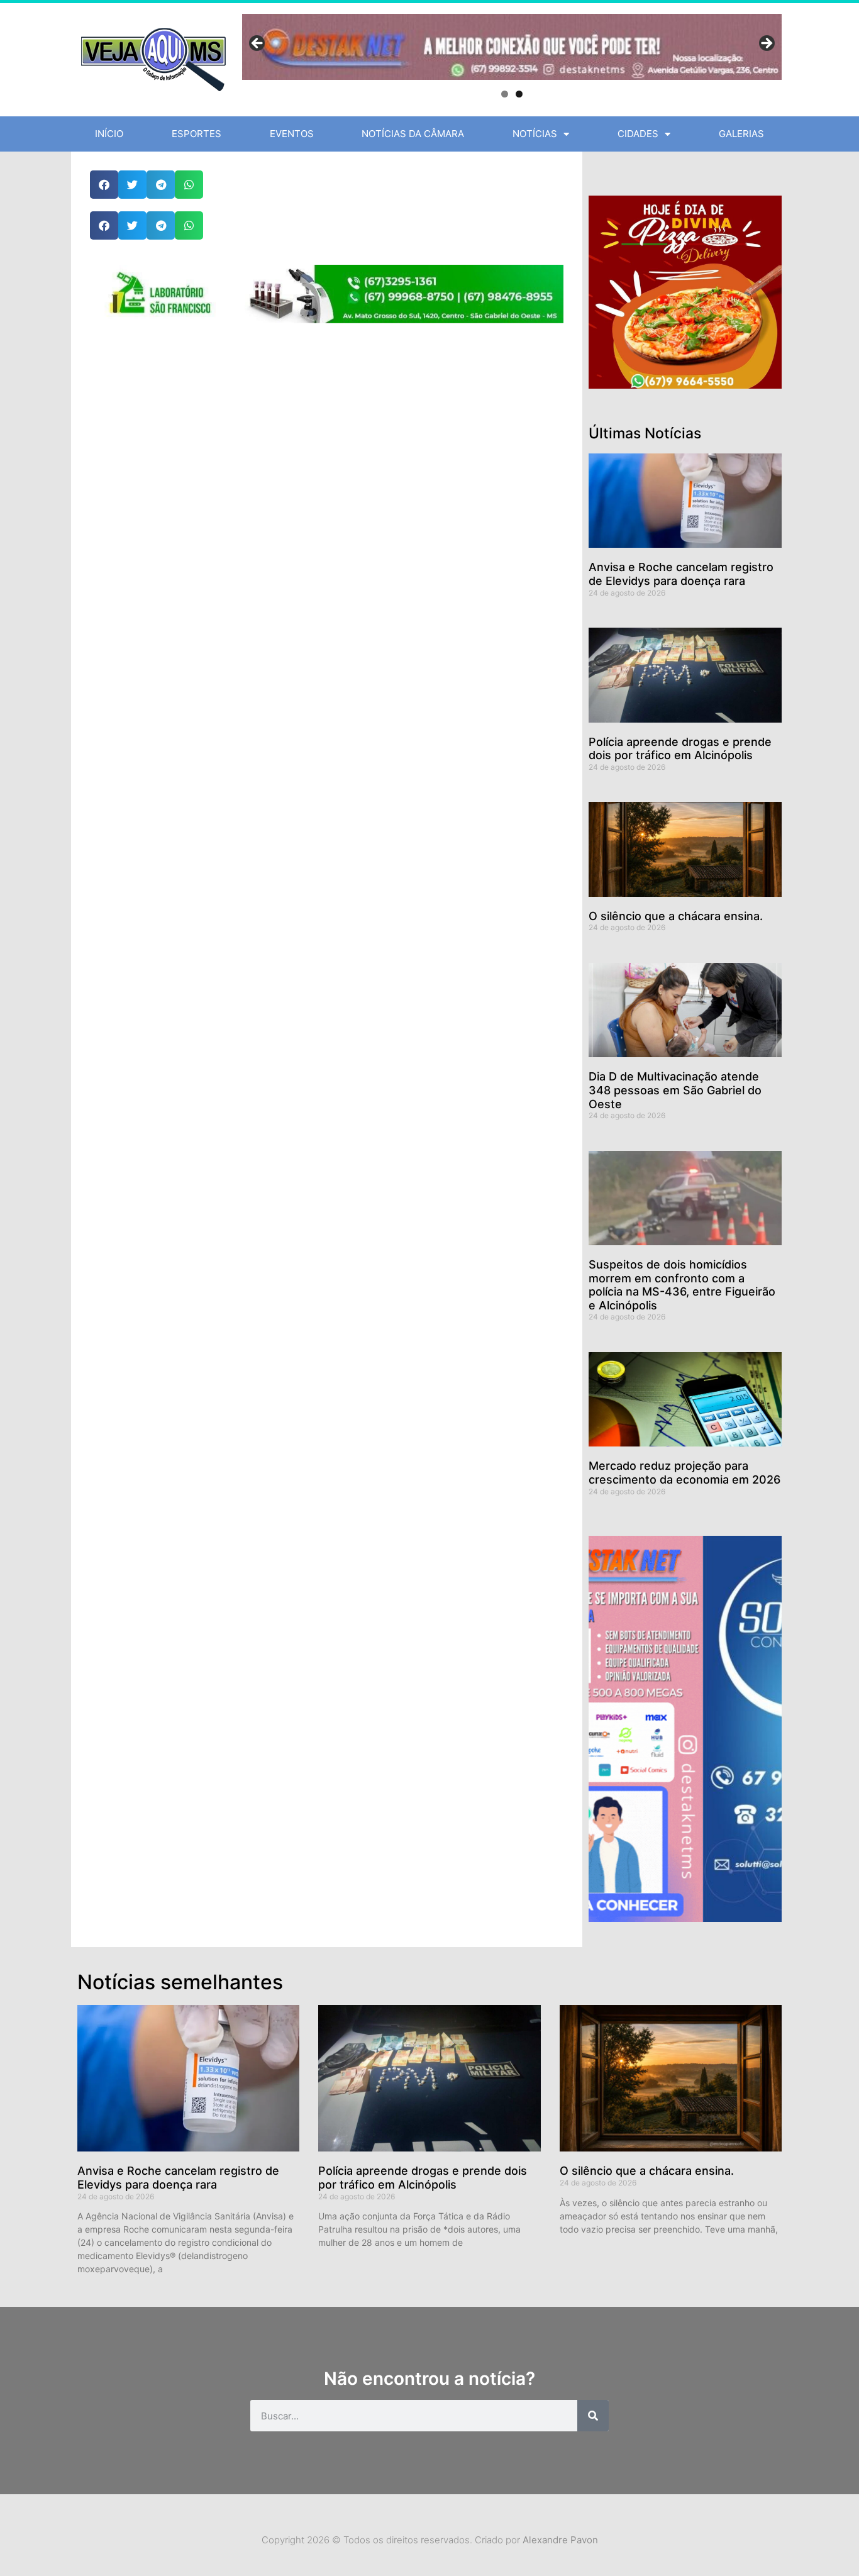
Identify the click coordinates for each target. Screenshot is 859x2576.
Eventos (292, 134)
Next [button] (766, 44)
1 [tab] (505, 94)
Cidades (638, 134)
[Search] (593, 2416)
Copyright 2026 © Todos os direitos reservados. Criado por (430, 2540)
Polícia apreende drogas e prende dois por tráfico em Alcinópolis (680, 749)
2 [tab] (519, 94)
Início (109, 134)
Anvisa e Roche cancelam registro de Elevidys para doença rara (681, 574)
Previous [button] (258, 44)
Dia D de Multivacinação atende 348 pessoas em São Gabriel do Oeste (675, 1090)
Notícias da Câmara (413, 134)
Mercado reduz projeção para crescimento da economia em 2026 (684, 1473)
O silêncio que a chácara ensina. (676, 916)
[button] (104, 185)
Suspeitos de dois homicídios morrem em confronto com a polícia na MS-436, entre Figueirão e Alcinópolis (682, 1285)
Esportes (197, 134)
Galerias (741, 134)
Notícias (535, 134)
